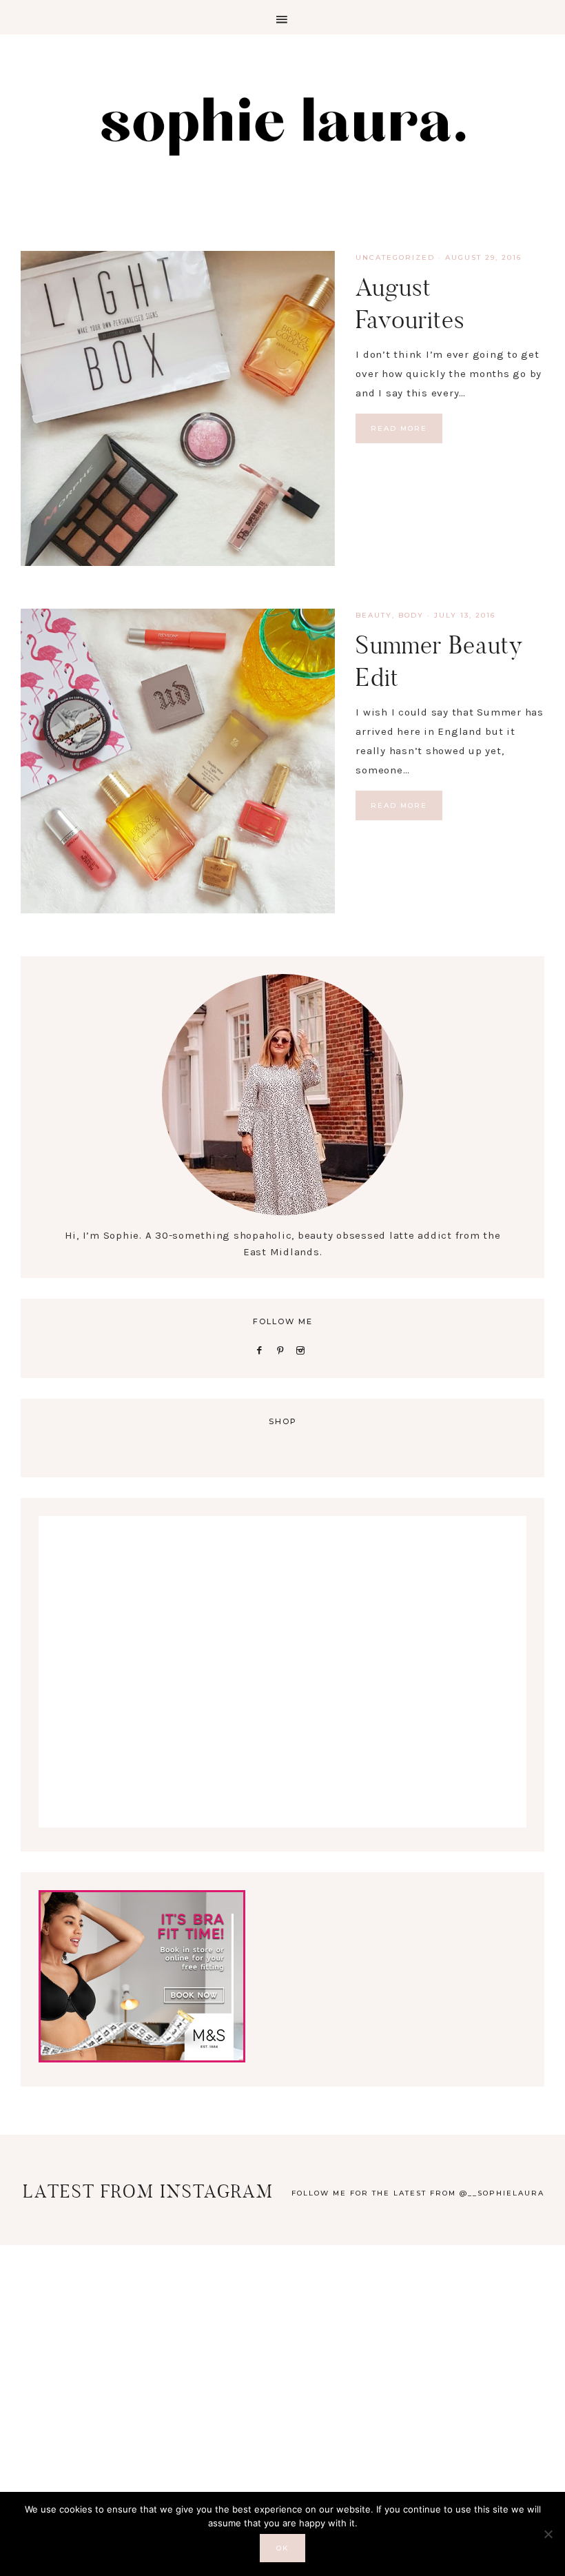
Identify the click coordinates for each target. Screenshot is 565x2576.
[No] (548, 2534)
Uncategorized (395, 257)
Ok (282, 2548)
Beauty (374, 615)
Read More (399, 428)
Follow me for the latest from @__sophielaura (418, 2193)
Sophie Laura (282, 124)
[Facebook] (262, 1350)
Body (411, 615)
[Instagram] (304, 1350)
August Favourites (410, 303)
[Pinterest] (283, 1350)
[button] (282, 17)
